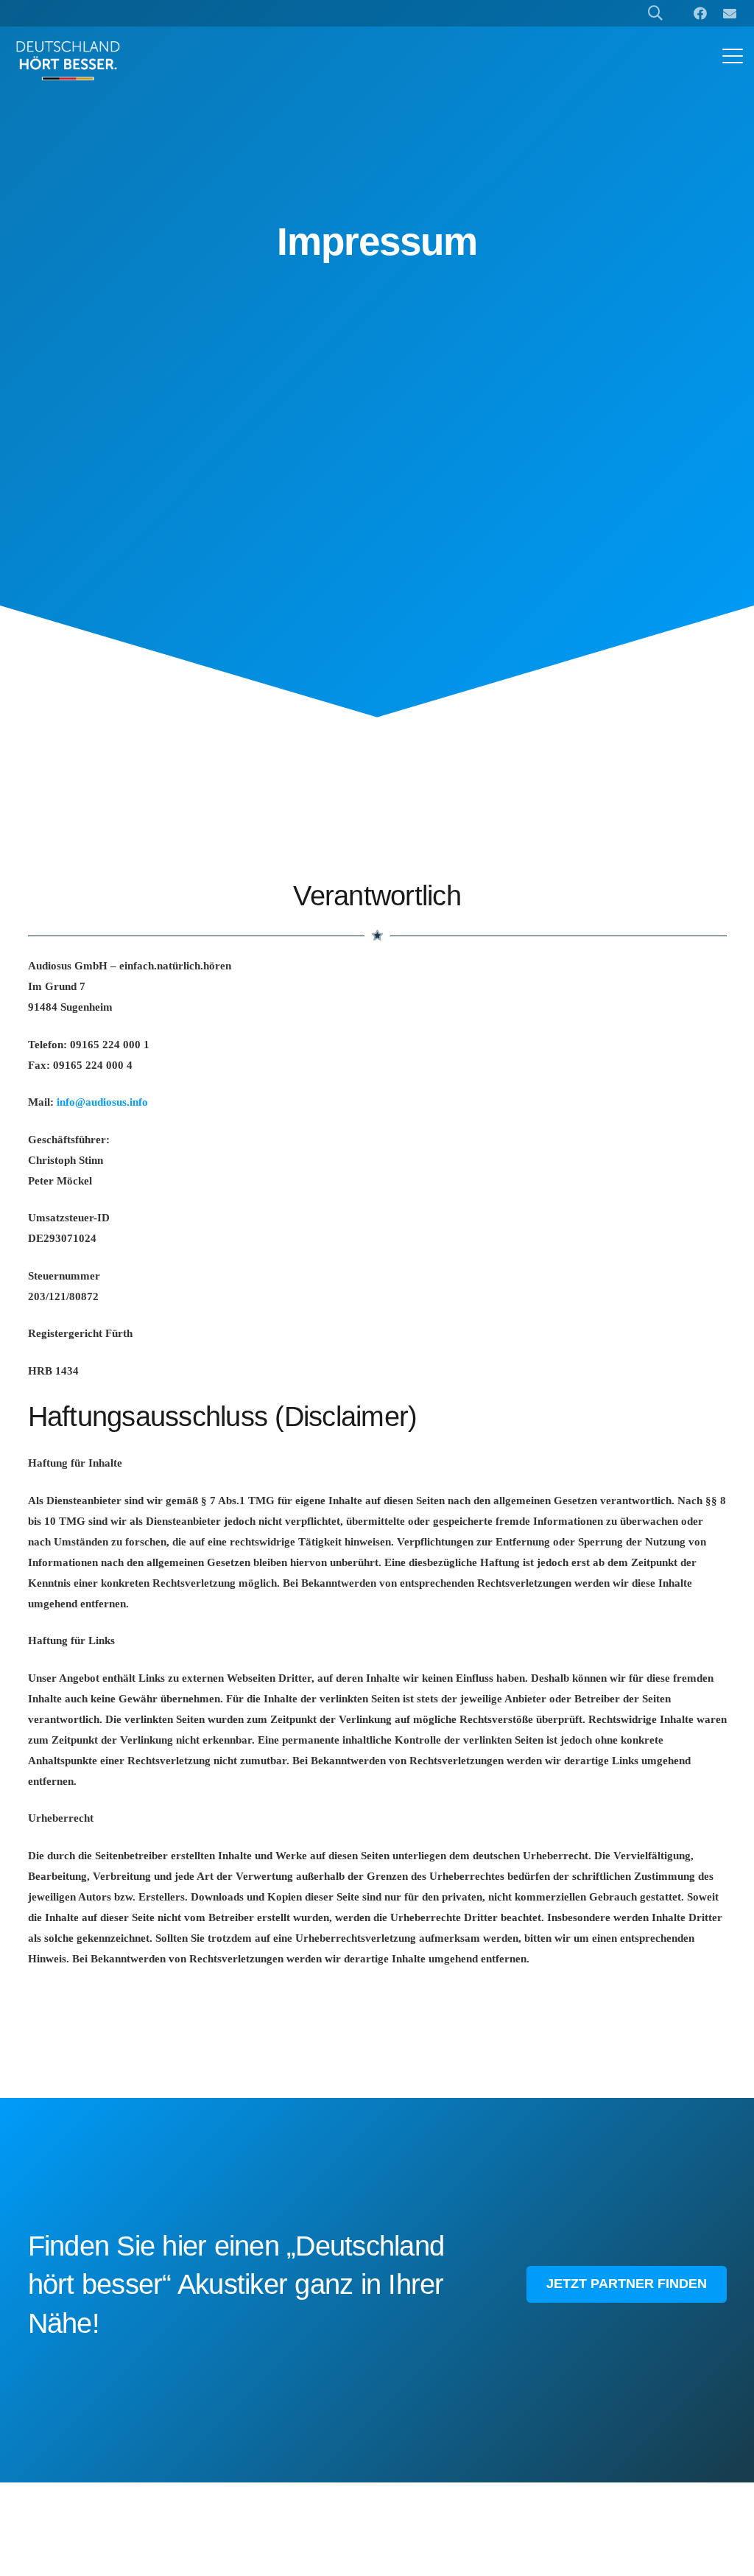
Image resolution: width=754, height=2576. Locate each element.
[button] (733, 56)
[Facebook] (700, 13)
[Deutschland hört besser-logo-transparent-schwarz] (68, 60)
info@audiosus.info (102, 1102)
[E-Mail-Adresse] (730, 13)
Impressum (377, 241)
